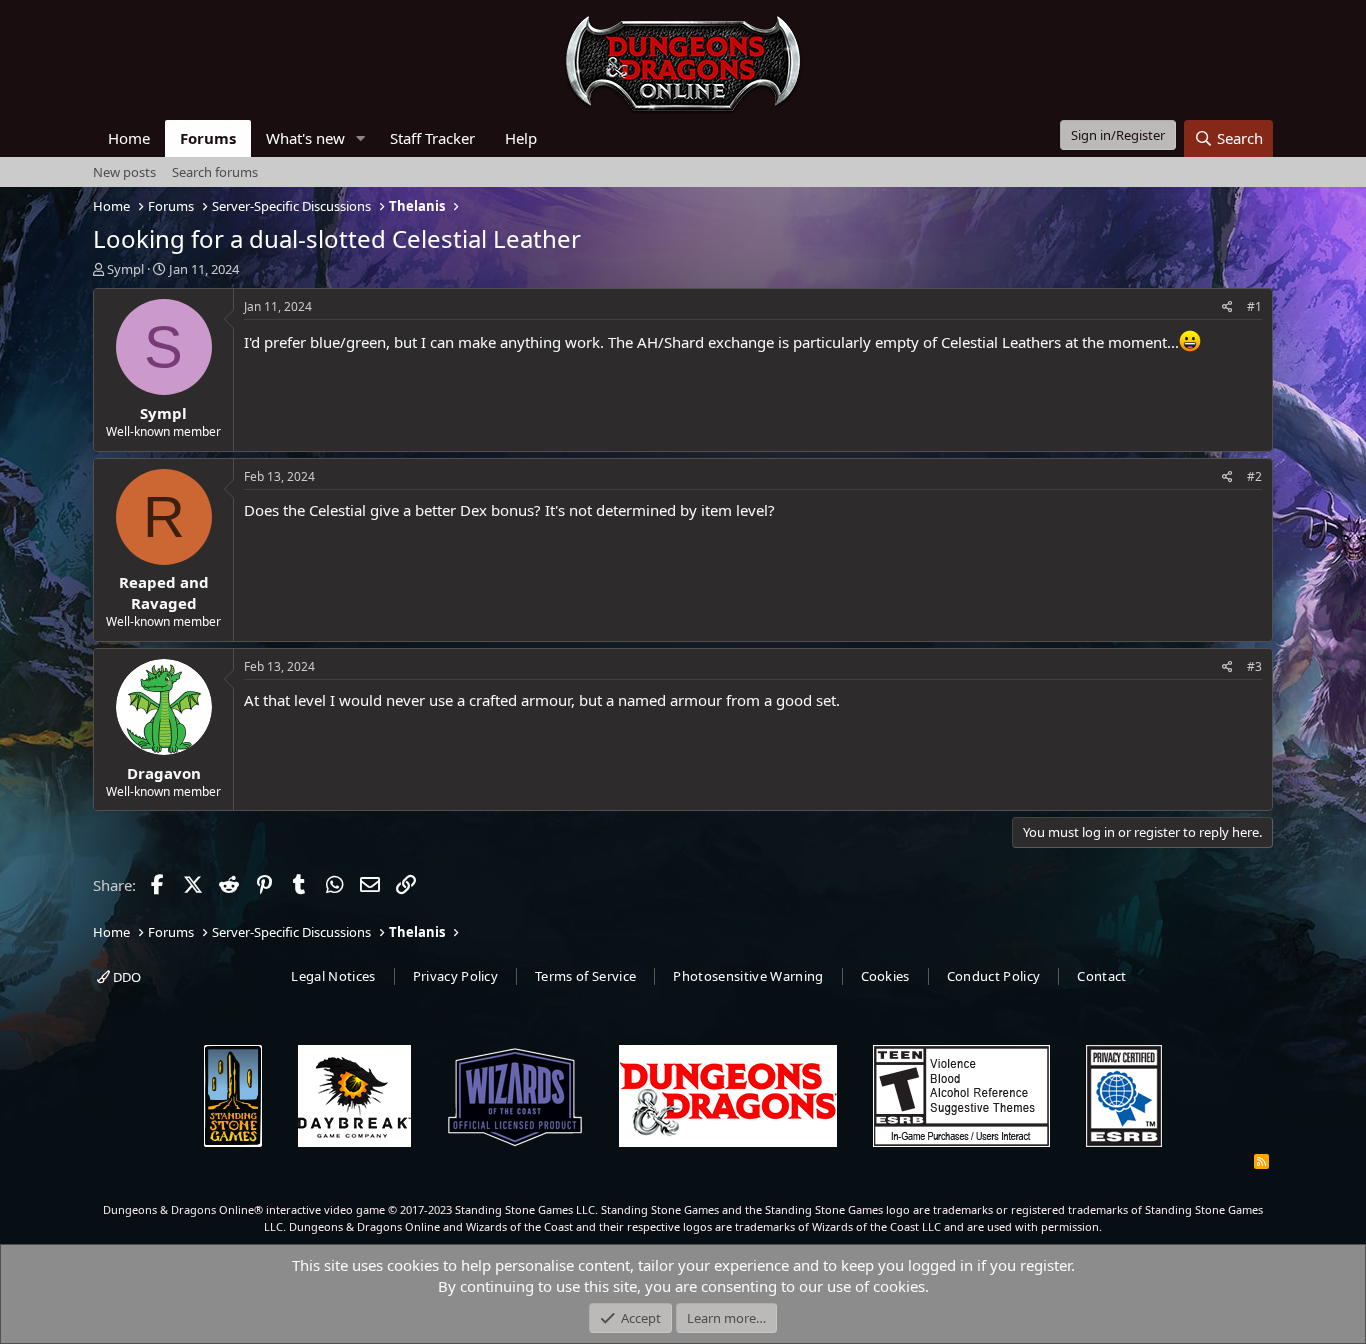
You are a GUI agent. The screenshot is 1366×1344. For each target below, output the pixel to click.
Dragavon (164, 773)
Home (129, 138)
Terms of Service (585, 976)
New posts (124, 172)
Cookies (885, 976)
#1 (1254, 306)
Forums (208, 138)
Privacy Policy (456, 976)
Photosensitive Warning (748, 976)
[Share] (1227, 307)
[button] (361, 138)
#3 (1254, 666)
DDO (125, 977)
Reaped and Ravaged (164, 592)
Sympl (125, 269)
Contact (1101, 976)
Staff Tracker (432, 138)
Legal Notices (333, 976)
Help (521, 138)
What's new (305, 138)
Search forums (215, 172)
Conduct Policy (994, 976)
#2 (1254, 476)
